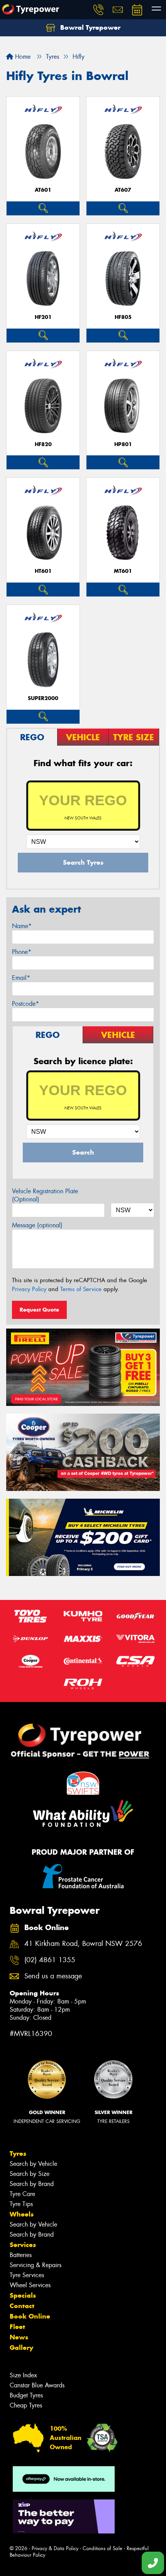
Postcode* (25, 1004)
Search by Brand (32, 2184)
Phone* (22, 952)
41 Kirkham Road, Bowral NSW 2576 (83, 1944)
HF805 (123, 317)
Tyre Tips (21, 2204)
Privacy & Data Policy (55, 2548)
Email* (21, 978)
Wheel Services (30, 2285)
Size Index (23, 2375)
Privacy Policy (29, 1289)
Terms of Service (81, 1289)
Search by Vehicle (33, 2164)
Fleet (17, 2327)
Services (23, 2245)
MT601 (123, 571)
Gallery (21, 2348)
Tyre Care (22, 2194)
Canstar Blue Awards (37, 2385)
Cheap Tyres (26, 2405)
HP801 (123, 444)
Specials (23, 2295)
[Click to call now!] (98, 10)
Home (22, 57)
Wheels (22, 2214)
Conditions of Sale (102, 2548)
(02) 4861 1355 (50, 1960)
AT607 (123, 190)
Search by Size (30, 2174)
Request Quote (39, 1310)
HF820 (43, 444)
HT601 (43, 571)
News (19, 2337)
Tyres (18, 2153)
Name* (22, 926)
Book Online (30, 2316)
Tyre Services (27, 2275)
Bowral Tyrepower (89, 27)
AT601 (43, 190)
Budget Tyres (26, 2395)
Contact (22, 2306)
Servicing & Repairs (36, 2265)
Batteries (21, 2255)
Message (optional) (37, 1225)
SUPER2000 (43, 698)
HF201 (43, 317)
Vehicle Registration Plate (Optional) (45, 1195)
